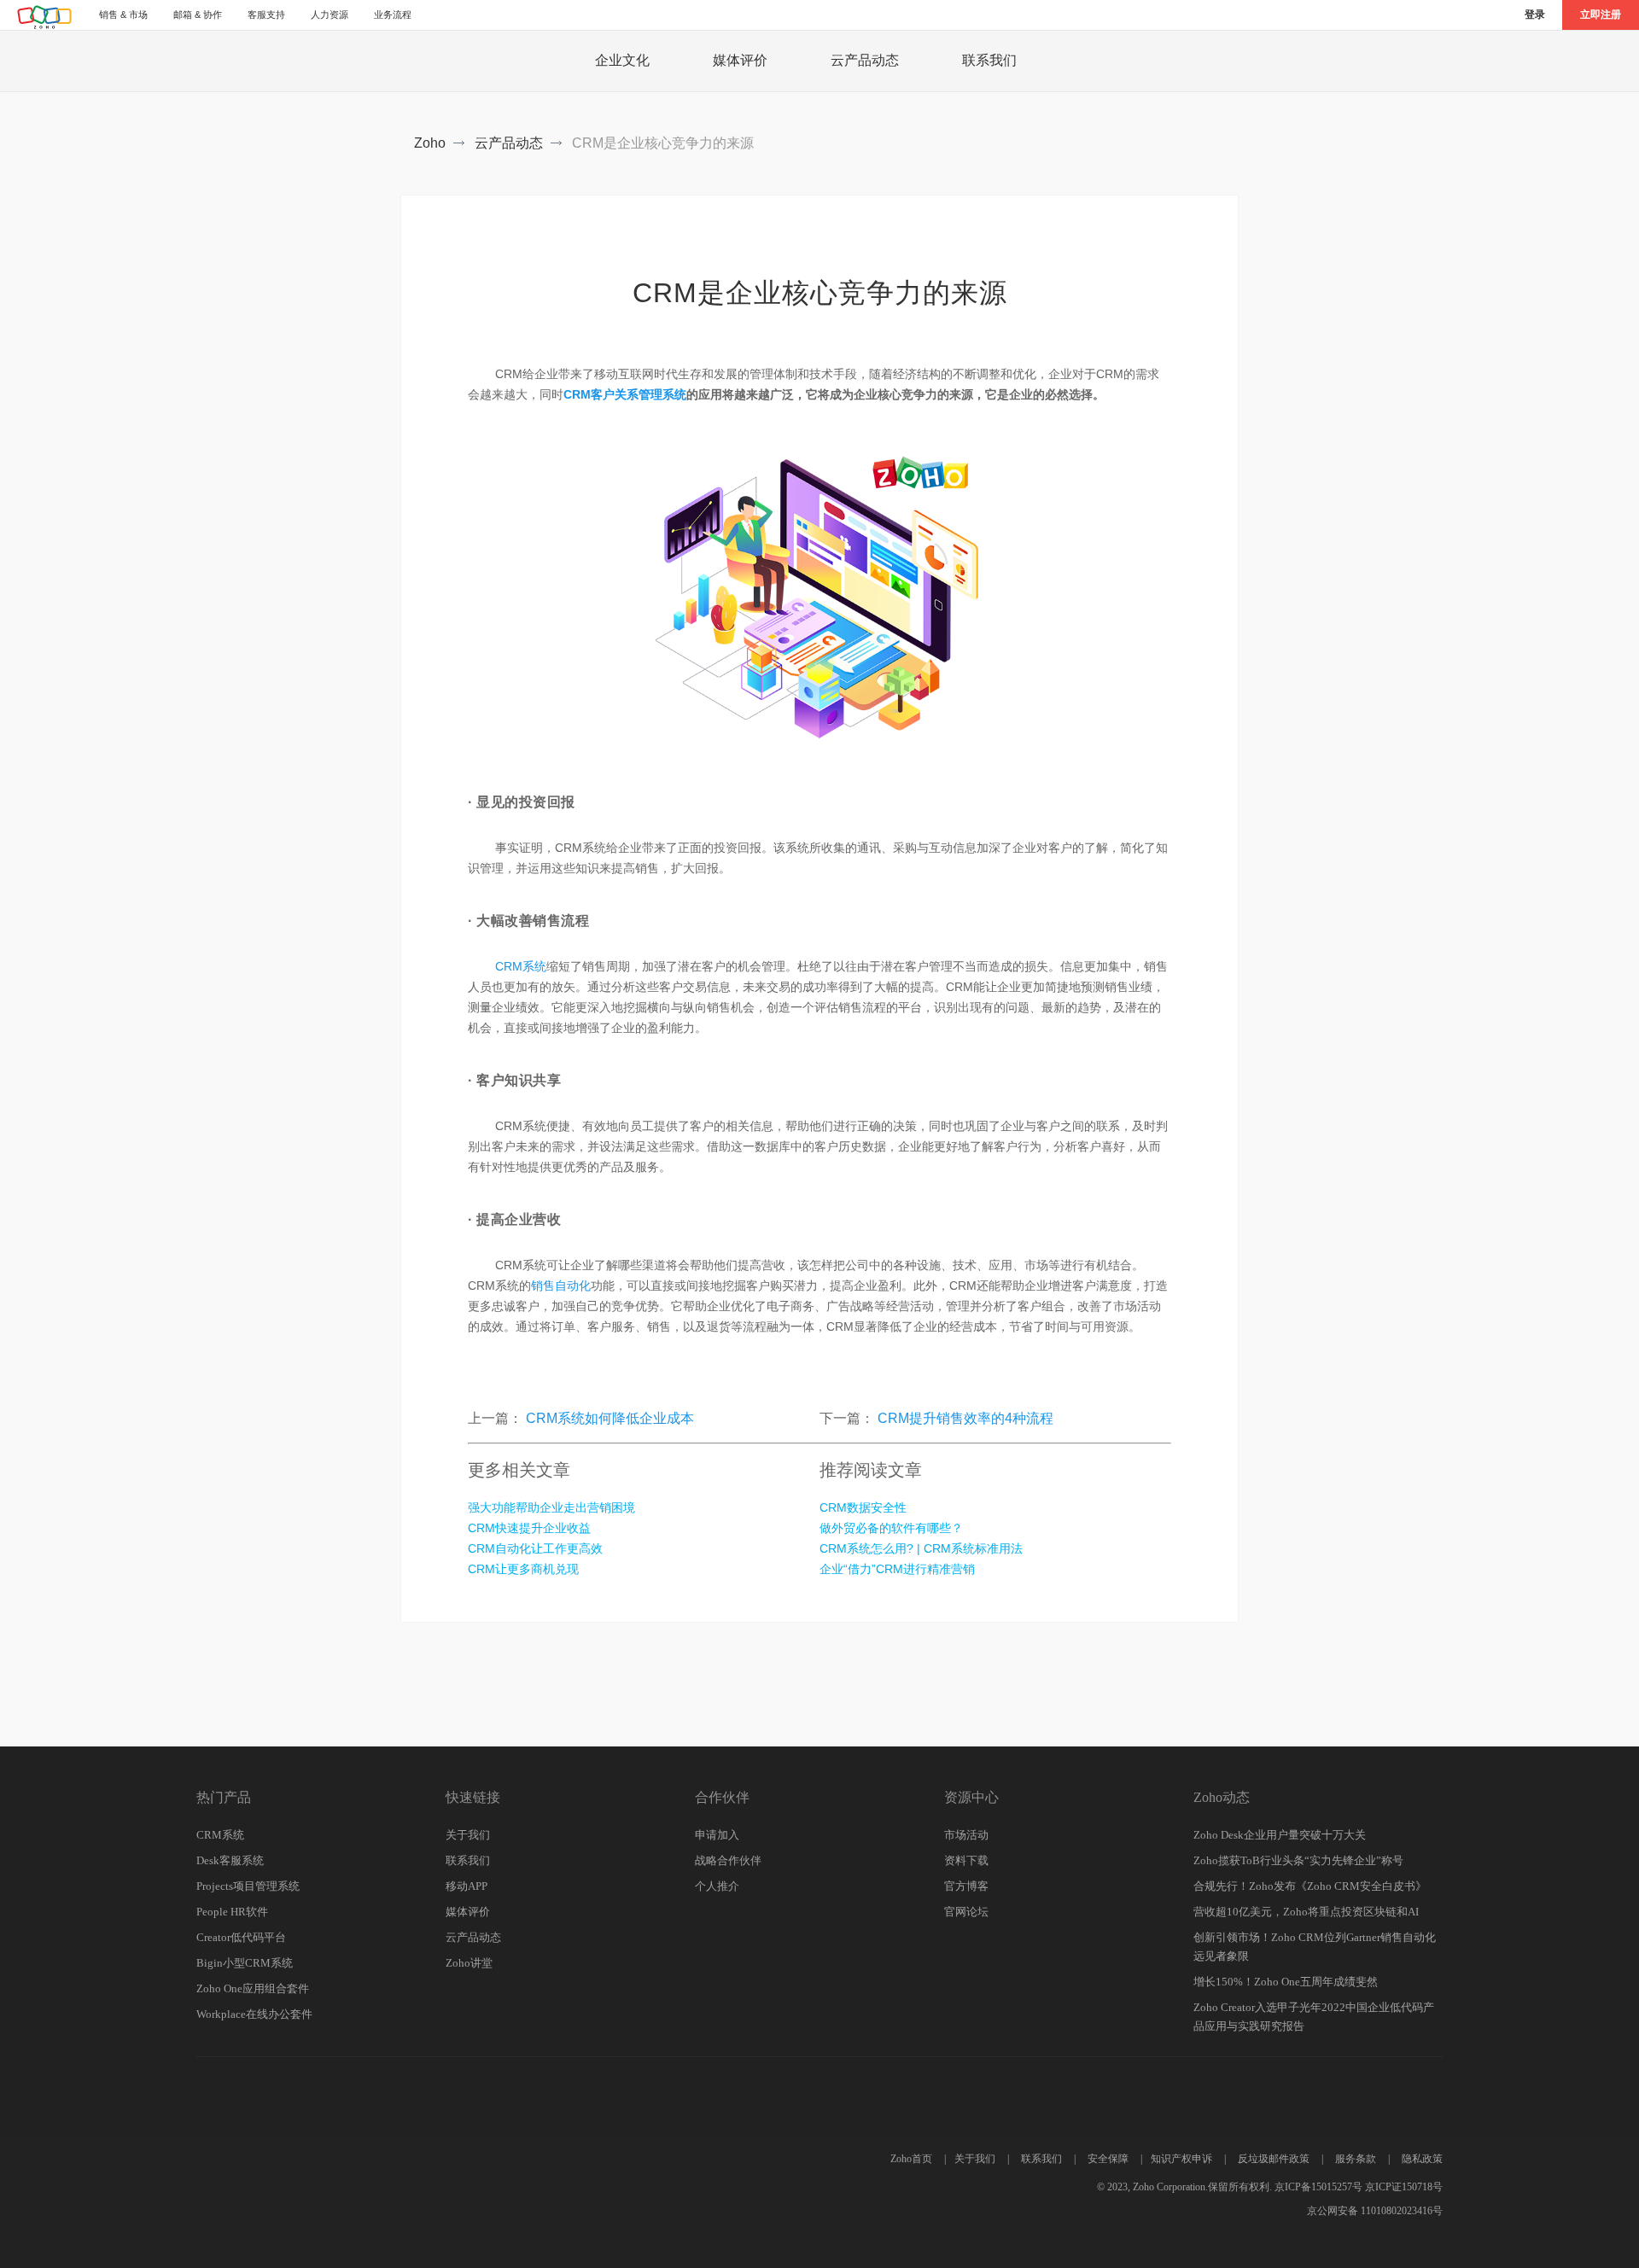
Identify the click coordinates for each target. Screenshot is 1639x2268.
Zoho (430, 143)
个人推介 (717, 1886)
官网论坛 (966, 1912)
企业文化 (622, 60)
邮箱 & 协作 (198, 15)
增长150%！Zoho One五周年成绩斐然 (1286, 1982)
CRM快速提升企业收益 (529, 1528)
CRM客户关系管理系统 (625, 394)
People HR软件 (232, 1912)
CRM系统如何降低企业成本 (610, 1418)
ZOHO (45, 17)
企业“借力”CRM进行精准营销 (897, 1569)
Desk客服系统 (230, 1860)
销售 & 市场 (123, 15)
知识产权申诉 (1181, 2159)
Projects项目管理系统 (248, 1886)
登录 (1535, 15)
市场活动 (966, 1835)
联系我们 (989, 60)
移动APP (467, 1886)
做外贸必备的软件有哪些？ (891, 1528)
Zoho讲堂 (469, 1963)
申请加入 (717, 1835)
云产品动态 (865, 60)
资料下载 (966, 1860)
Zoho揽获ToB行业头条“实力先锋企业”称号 (1298, 1860)
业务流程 (393, 15)
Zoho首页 (911, 2159)
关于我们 (468, 1835)
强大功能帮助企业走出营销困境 (551, 1507)
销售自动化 (561, 1286)
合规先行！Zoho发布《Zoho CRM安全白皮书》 (1310, 1886)
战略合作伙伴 (728, 1860)
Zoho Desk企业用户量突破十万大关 (1280, 1835)
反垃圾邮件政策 (1274, 2159)
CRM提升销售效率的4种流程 (965, 1418)
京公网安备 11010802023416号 (1375, 2211)
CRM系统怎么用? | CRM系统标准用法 (921, 1548)
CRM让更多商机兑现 (523, 1569)
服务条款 (1356, 2159)
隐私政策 (1422, 2159)
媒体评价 (740, 60)
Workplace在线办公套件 (254, 2014)
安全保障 (1108, 2159)
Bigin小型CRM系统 (245, 1963)
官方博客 (966, 1886)
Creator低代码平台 (241, 1937)
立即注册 (1601, 15)
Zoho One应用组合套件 (253, 1988)
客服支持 (266, 15)
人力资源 (330, 15)
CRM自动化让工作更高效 (535, 1548)
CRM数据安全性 (863, 1507)
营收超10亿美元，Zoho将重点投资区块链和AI (1306, 1912)
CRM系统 (521, 966)
